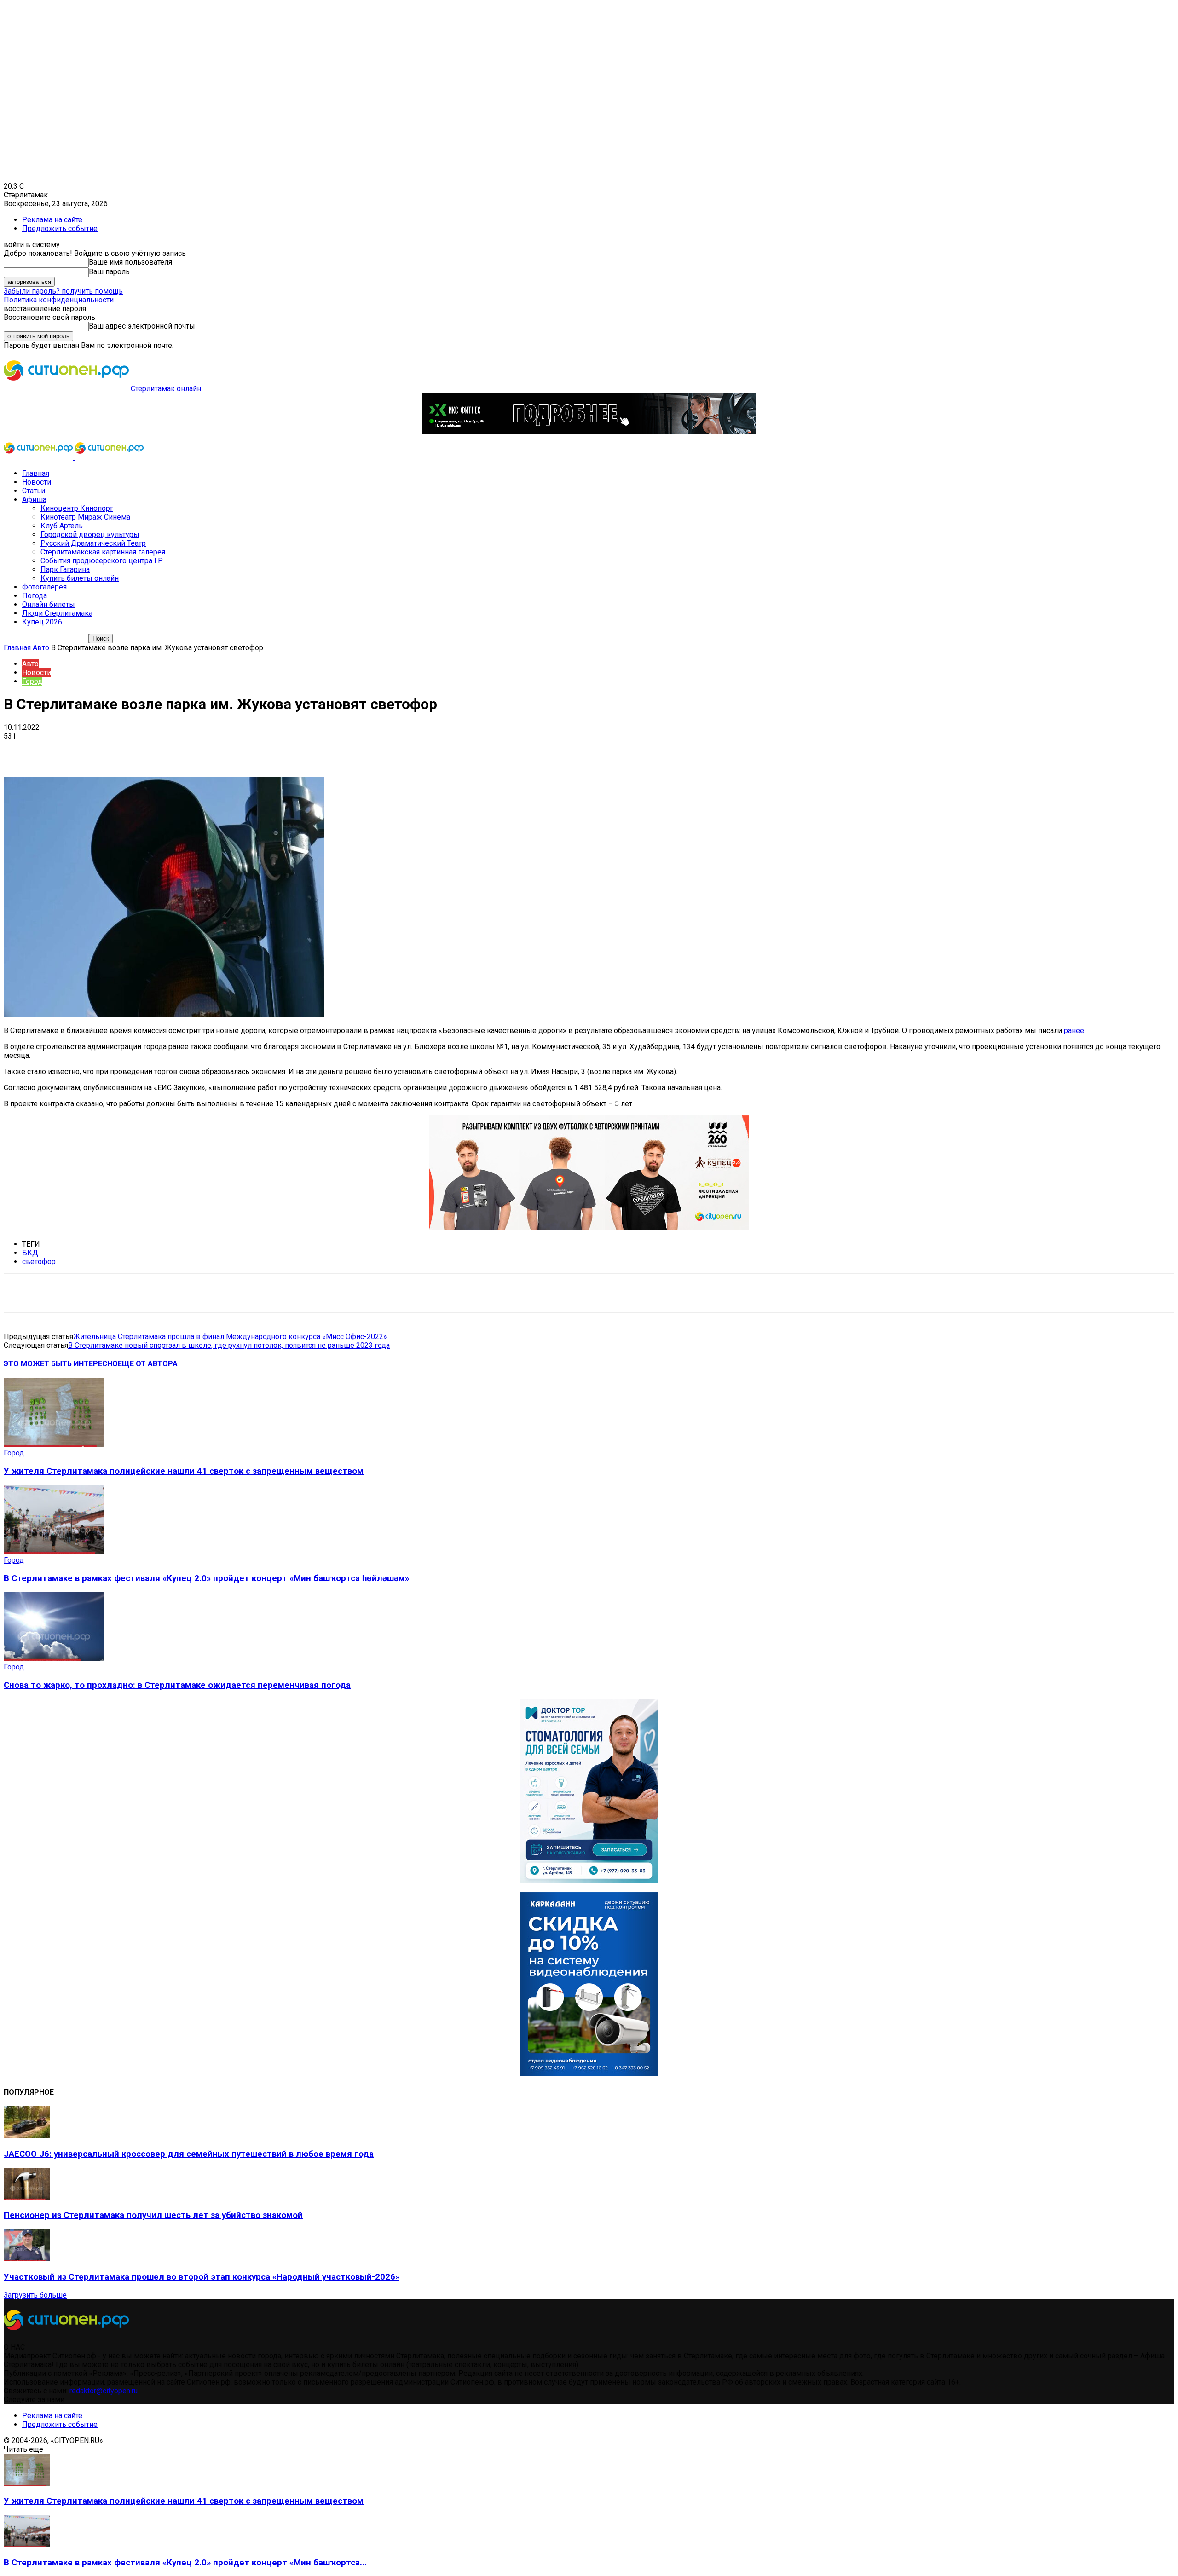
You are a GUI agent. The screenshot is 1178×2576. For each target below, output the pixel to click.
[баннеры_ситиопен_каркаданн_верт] (589, 2074)
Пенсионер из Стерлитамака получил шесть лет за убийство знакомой (153, 2215)
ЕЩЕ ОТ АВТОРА (148, 1364)
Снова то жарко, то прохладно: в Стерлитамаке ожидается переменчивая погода (177, 1685)
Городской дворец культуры (90, 534)
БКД (30, 1253)
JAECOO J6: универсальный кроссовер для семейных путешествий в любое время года (189, 2154)
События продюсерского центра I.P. (102, 561)
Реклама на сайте (52, 220)
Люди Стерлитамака (57, 613)
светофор (39, 1262)
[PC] (589, 432)
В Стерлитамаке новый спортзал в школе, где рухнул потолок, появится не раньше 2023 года (229, 1345)
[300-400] (589, 1880)
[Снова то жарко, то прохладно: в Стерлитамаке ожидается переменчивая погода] (54, 1658)
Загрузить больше (35, 2295)
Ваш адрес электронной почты (142, 326)
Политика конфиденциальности (59, 300)
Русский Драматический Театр (93, 543)
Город (32, 681)
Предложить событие (60, 228)
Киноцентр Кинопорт (77, 508)
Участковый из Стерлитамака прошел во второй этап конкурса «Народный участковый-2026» (202, 2277)
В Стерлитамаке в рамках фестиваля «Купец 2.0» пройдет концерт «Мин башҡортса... (185, 2563)
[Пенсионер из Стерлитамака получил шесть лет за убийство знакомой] (27, 2198)
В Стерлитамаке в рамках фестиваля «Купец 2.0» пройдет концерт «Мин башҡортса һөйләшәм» (206, 1578)
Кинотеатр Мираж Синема (85, 517)
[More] (290, 750)
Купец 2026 (42, 622)
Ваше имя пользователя (130, 262)
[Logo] (39, 457)
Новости (37, 482)
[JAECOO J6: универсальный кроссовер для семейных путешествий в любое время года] (27, 2136)
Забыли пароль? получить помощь (63, 291)
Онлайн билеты (49, 604)
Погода (35, 596)
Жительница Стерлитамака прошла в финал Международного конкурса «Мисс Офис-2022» (230, 1337)
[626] (589, 1228)
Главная (36, 473)
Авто (41, 648)
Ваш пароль (109, 272)
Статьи (34, 491)
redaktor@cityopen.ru (104, 2391)
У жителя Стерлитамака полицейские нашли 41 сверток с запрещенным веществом (184, 1471)
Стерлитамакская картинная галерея (103, 552)
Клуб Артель (62, 526)
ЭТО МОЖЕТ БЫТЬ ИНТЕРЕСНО (61, 1364)
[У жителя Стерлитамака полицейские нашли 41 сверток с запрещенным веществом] (54, 1444)
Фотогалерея (44, 587)
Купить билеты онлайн (80, 578)
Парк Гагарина (65, 569)
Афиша (34, 500)
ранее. (1075, 1031)
